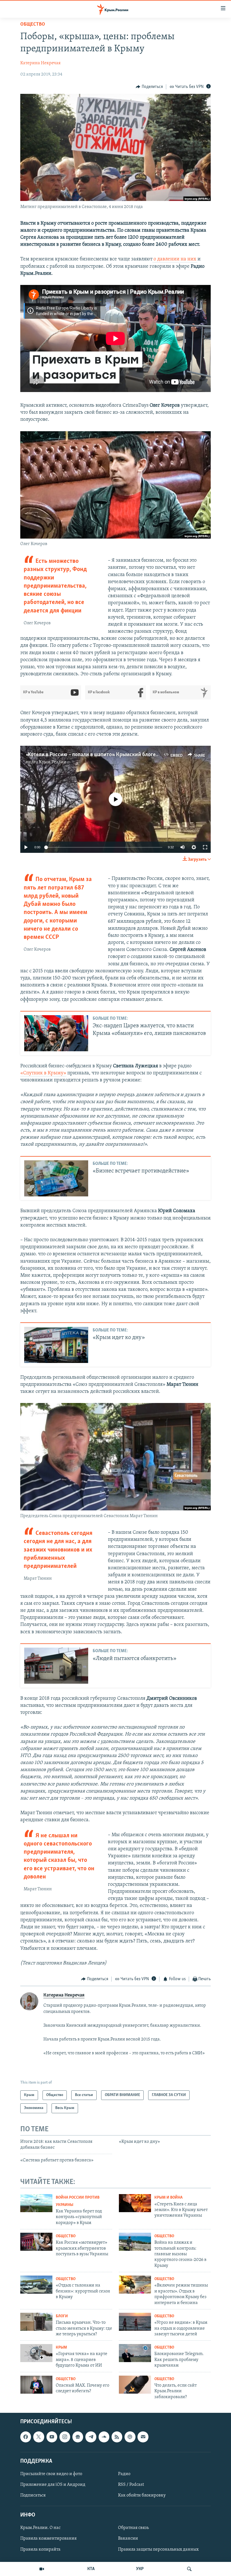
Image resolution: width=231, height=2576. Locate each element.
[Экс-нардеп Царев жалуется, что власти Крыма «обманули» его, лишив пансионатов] (56, 1033)
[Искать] (189, 2569)
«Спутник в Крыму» (43, 1073)
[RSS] (117, 2437)
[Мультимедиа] (42, 2569)
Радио (124, 2474)
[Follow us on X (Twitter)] (39, 2437)
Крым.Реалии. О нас (40, 2528)
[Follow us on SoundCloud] (104, 2437)
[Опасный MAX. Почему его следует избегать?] (36, 2385)
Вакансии (128, 2539)
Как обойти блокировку (142, 2495)
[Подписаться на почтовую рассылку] (143, 2437)
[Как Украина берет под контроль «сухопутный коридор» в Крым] (36, 2203)
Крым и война (168, 2198)
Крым (61, 2348)
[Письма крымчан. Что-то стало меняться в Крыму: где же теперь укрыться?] (36, 2322)
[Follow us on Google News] (78, 2437)
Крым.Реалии (53, 762)
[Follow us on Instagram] (65, 2437)
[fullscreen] (205, 847)
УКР (140, 2569)
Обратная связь (133, 2528)
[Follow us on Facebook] (26, 2437)
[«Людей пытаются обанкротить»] (56, 1666)
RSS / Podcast (131, 2485)
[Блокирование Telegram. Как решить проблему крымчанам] (135, 2353)
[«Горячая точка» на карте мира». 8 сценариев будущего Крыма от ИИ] (36, 2353)
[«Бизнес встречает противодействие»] (56, 1178)
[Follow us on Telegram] (91, 2437)
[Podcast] (130, 2437)
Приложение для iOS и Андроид (53, 2485)
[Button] (149, 87)
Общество (33, 25)
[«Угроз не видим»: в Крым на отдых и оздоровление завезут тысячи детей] (135, 2322)
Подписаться (33, 2495)
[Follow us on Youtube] (52, 2437)
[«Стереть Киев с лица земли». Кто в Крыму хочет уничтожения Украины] (135, 2203)
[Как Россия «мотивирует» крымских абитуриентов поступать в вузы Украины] (36, 2242)
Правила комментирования (48, 2539)
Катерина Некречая (40, 63)
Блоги (62, 2316)
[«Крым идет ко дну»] (56, 1345)
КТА (91, 2569)
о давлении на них (175, 259)
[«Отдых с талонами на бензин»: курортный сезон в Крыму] (36, 2285)
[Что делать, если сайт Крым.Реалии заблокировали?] (135, 2385)
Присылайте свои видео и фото (51, 2474)
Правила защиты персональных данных (158, 2550)
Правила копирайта (40, 2550)
